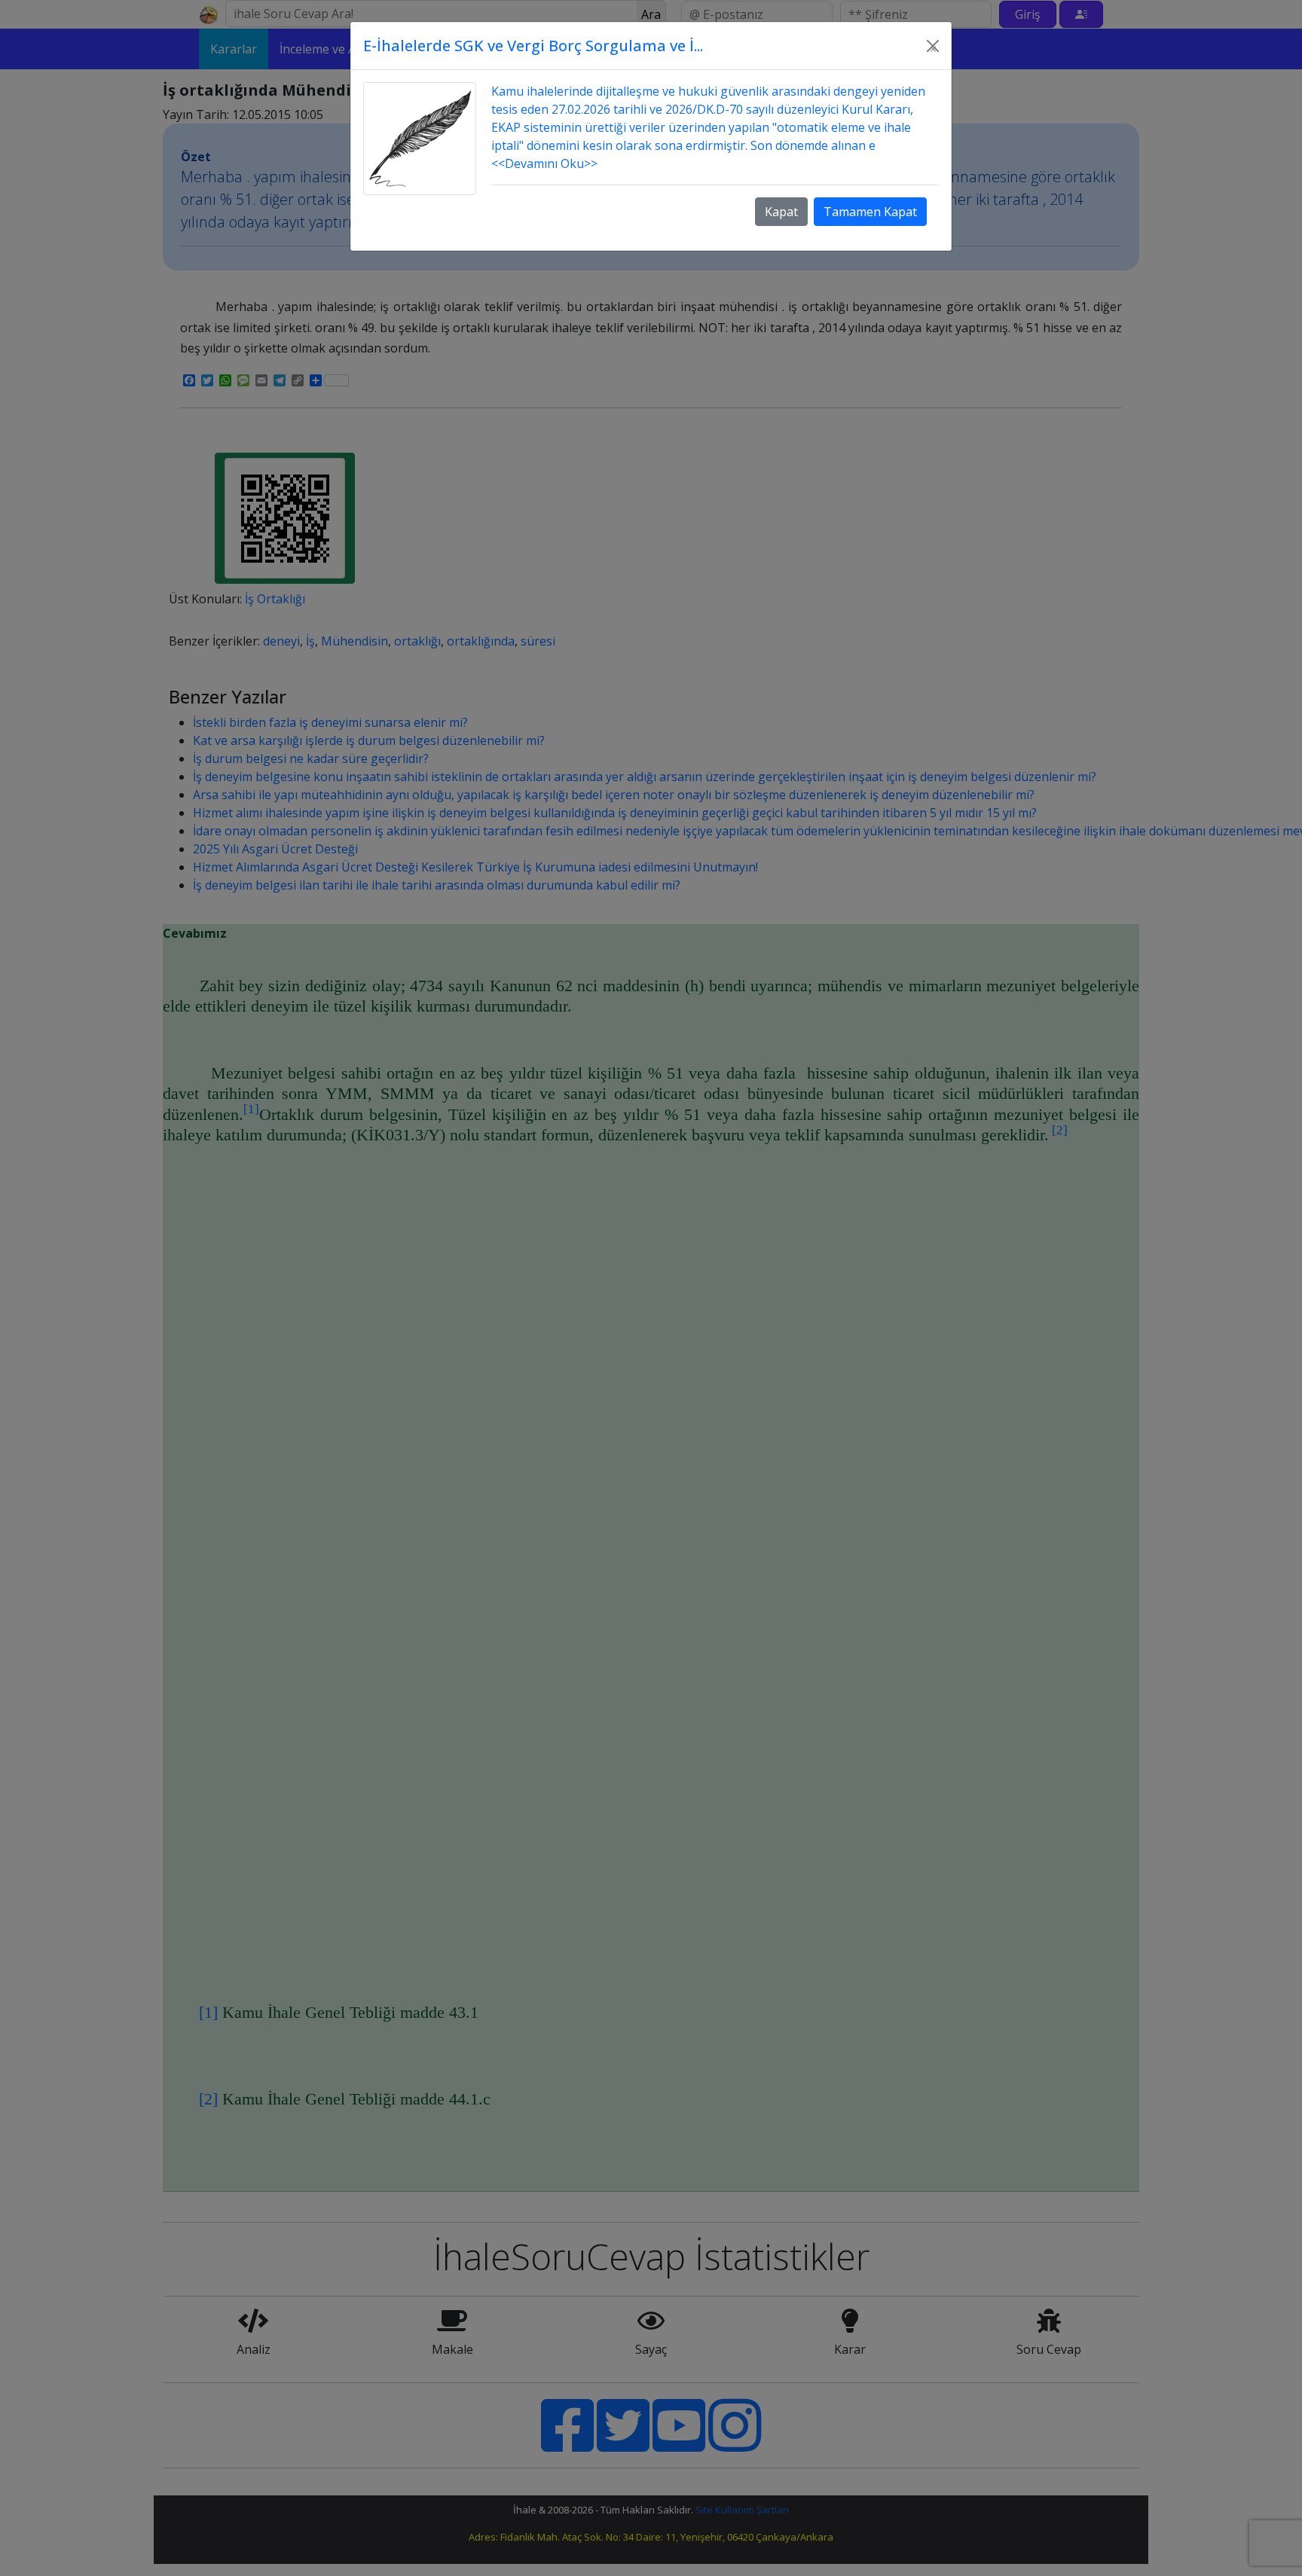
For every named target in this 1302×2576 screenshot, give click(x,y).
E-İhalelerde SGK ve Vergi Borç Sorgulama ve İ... (533, 46)
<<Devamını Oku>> (544, 163)
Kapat (781, 212)
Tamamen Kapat (870, 212)
